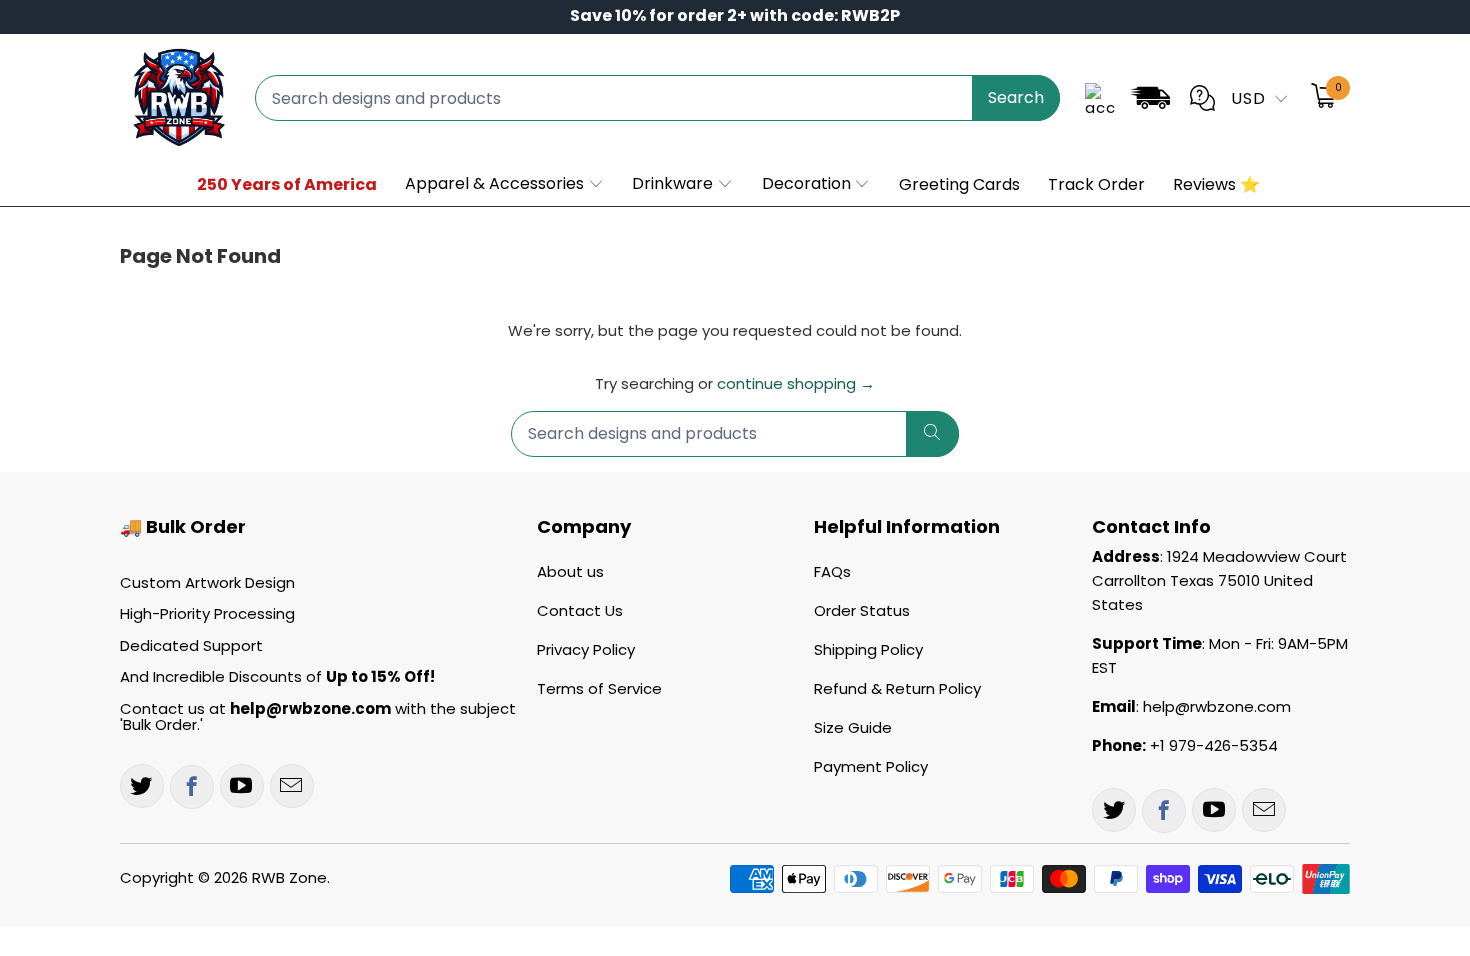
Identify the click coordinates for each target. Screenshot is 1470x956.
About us (570, 571)
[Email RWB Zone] (292, 786)
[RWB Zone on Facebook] (192, 787)
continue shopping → (796, 383)
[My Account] (1100, 98)
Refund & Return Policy (897, 688)
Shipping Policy (868, 649)
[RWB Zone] (177, 98)
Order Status (862, 610)
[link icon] (1150, 101)
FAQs (832, 571)
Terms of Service (599, 688)
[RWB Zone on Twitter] (142, 786)
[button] (505, 185)
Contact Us (580, 610)
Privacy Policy (586, 649)
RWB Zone (289, 877)
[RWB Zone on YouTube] (242, 786)
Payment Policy (871, 766)
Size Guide (853, 727)
